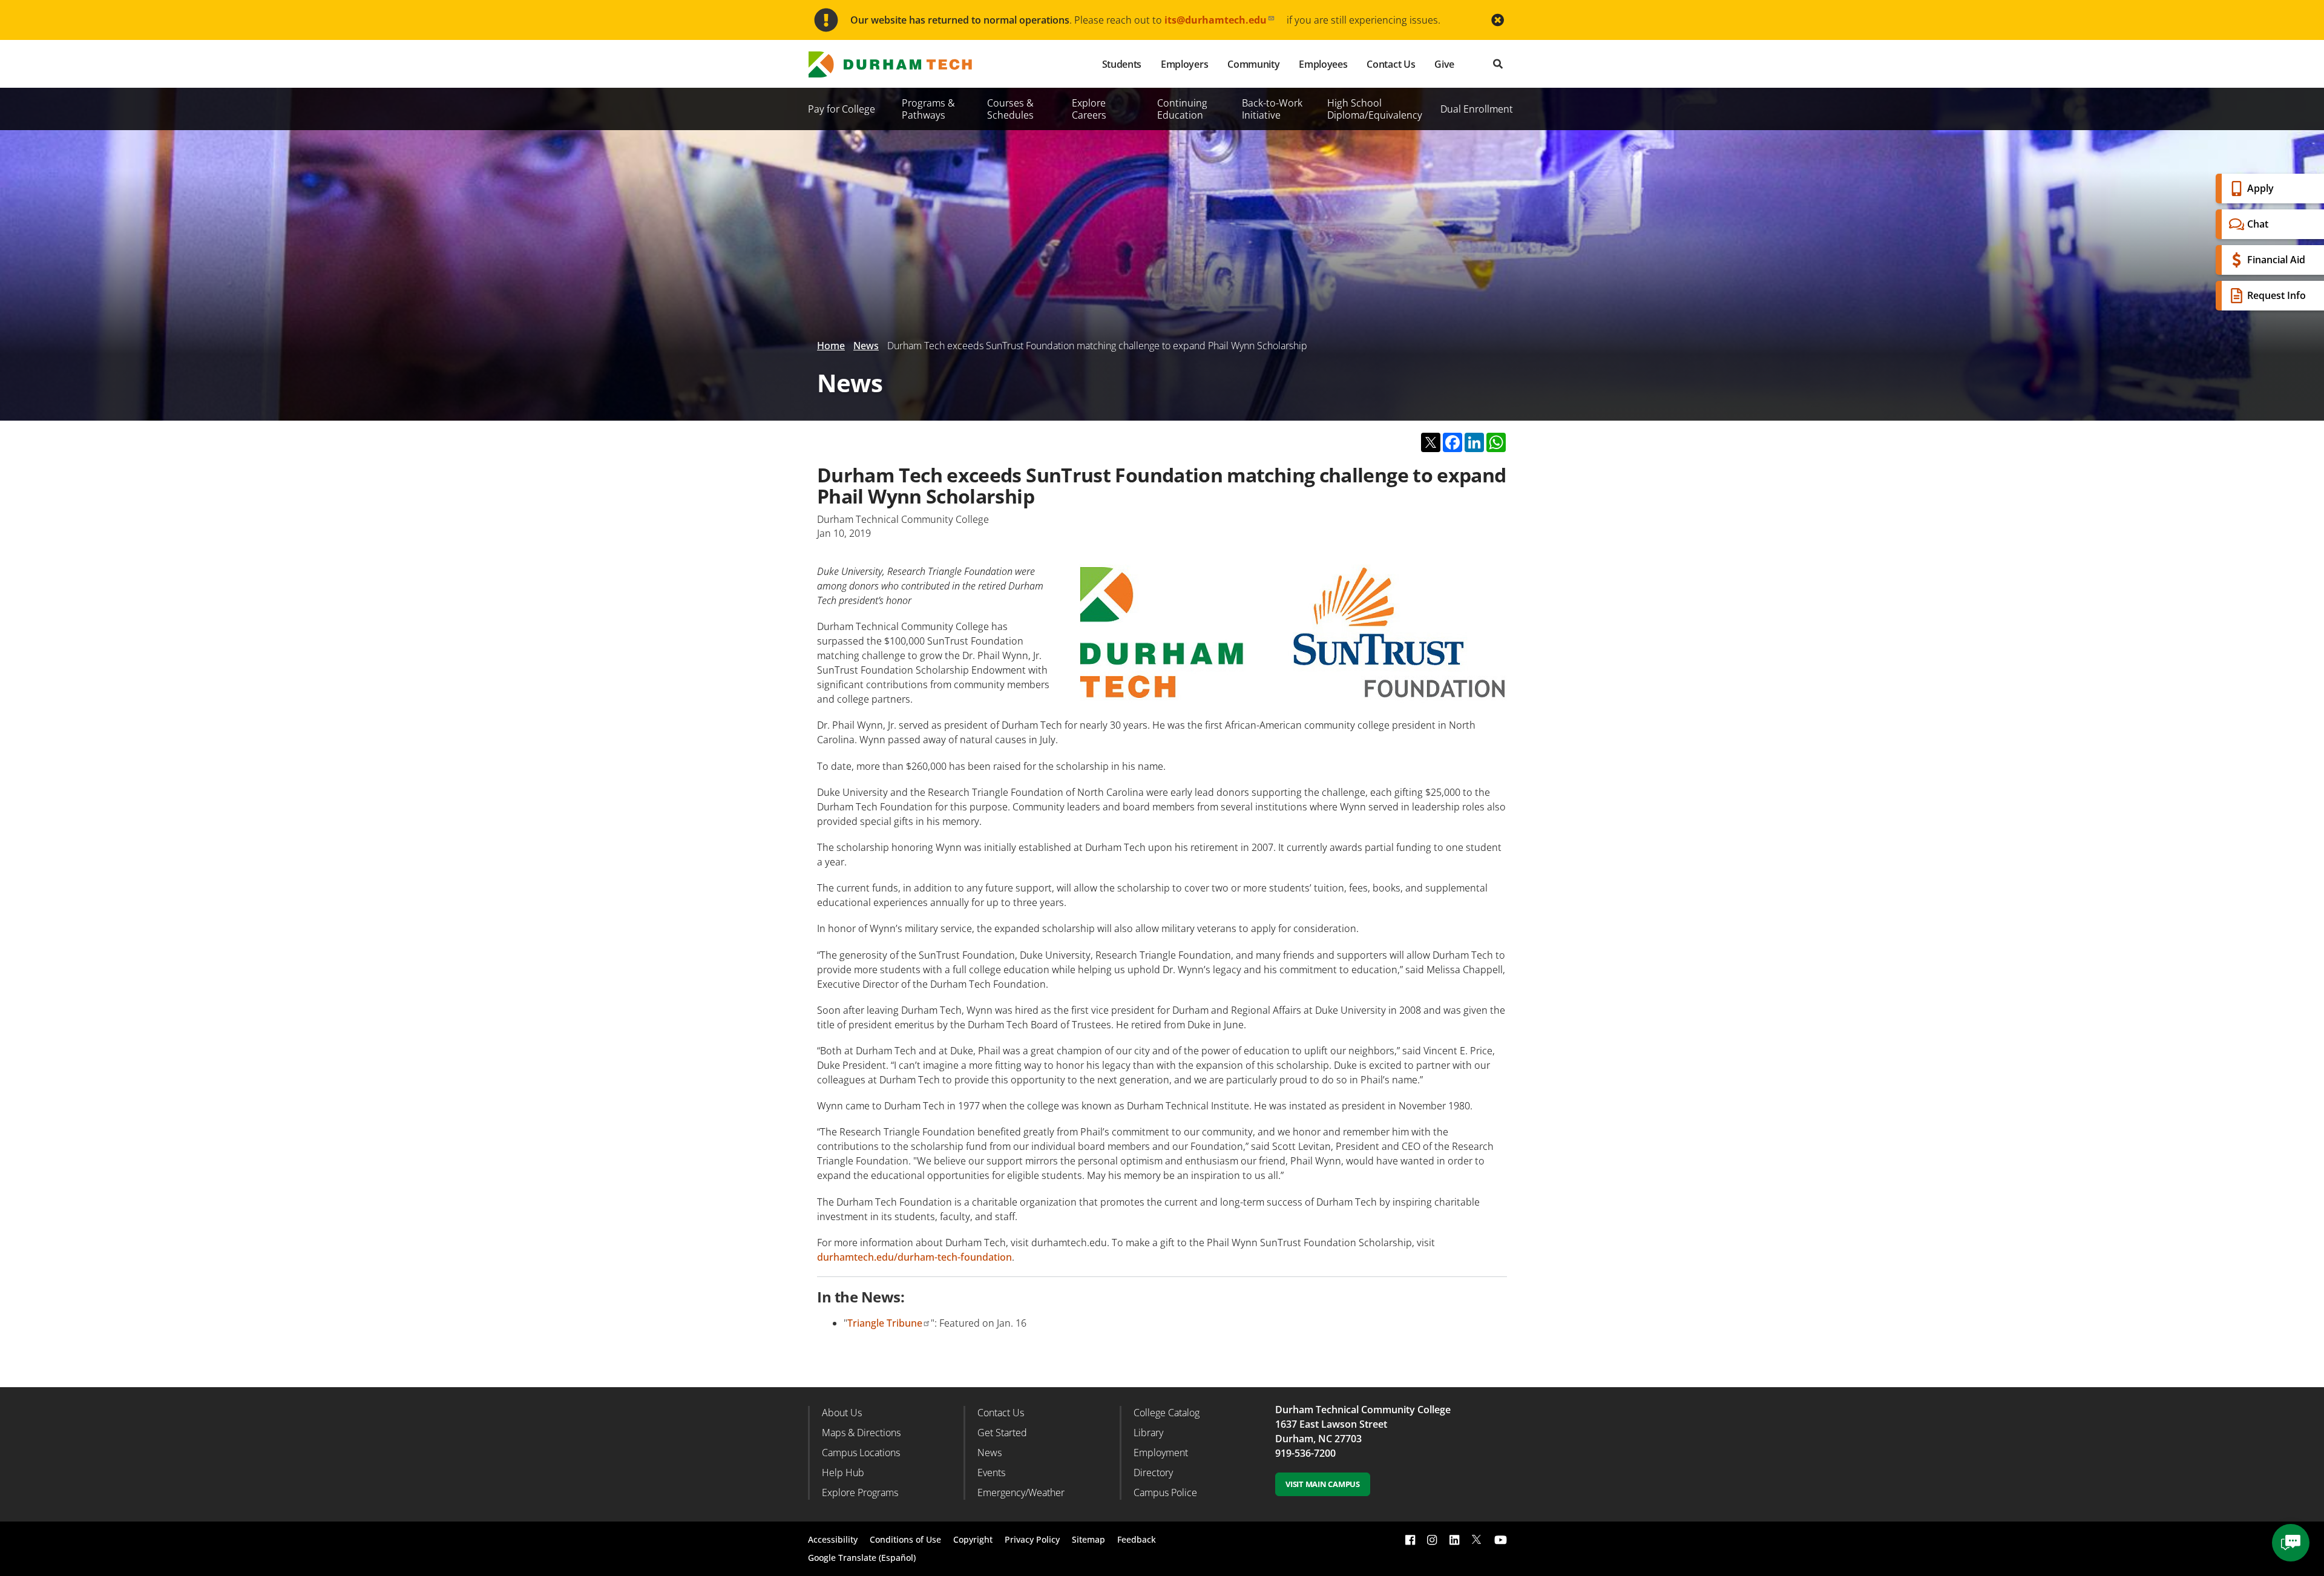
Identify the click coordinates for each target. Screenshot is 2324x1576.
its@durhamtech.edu (1216, 20)
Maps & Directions (861, 1433)
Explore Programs (860, 1492)
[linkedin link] (1454, 1539)
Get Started (1002, 1433)
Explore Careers (1089, 109)
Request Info (2276, 295)
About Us (842, 1413)
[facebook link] (1410, 1539)
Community (1253, 64)
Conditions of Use (905, 1539)
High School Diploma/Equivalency (1375, 109)
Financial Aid (2276, 260)
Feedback (1137, 1539)
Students (1122, 64)
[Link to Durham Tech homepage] (899, 64)
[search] (1498, 64)
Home (831, 346)
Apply (2260, 188)
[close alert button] (1498, 20)
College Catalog (1167, 1413)
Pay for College (842, 109)
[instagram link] (1432, 1539)
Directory (1153, 1473)
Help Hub (843, 1473)
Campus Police (1165, 1492)
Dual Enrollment (1477, 109)
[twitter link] (1477, 1538)
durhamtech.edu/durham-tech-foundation (914, 1257)
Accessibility (833, 1539)
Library (1148, 1433)
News (866, 346)
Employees (1323, 64)
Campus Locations (861, 1453)
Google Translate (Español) (862, 1558)
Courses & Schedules (1010, 109)
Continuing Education (1182, 109)
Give (1444, 64)
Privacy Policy (1032, 1539)
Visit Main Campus (1323, 1484)
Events (991, 1473)
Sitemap (1088, 1539)
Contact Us (1391, 64)
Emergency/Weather (1021, 1492)
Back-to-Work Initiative (1272, 109)
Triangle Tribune (885, 1323)
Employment (1161, 1453)
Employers (1184, 64)
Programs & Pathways (928, 109)
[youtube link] (1501, 1539)
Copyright (973, 1539)
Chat (2258, 224)
